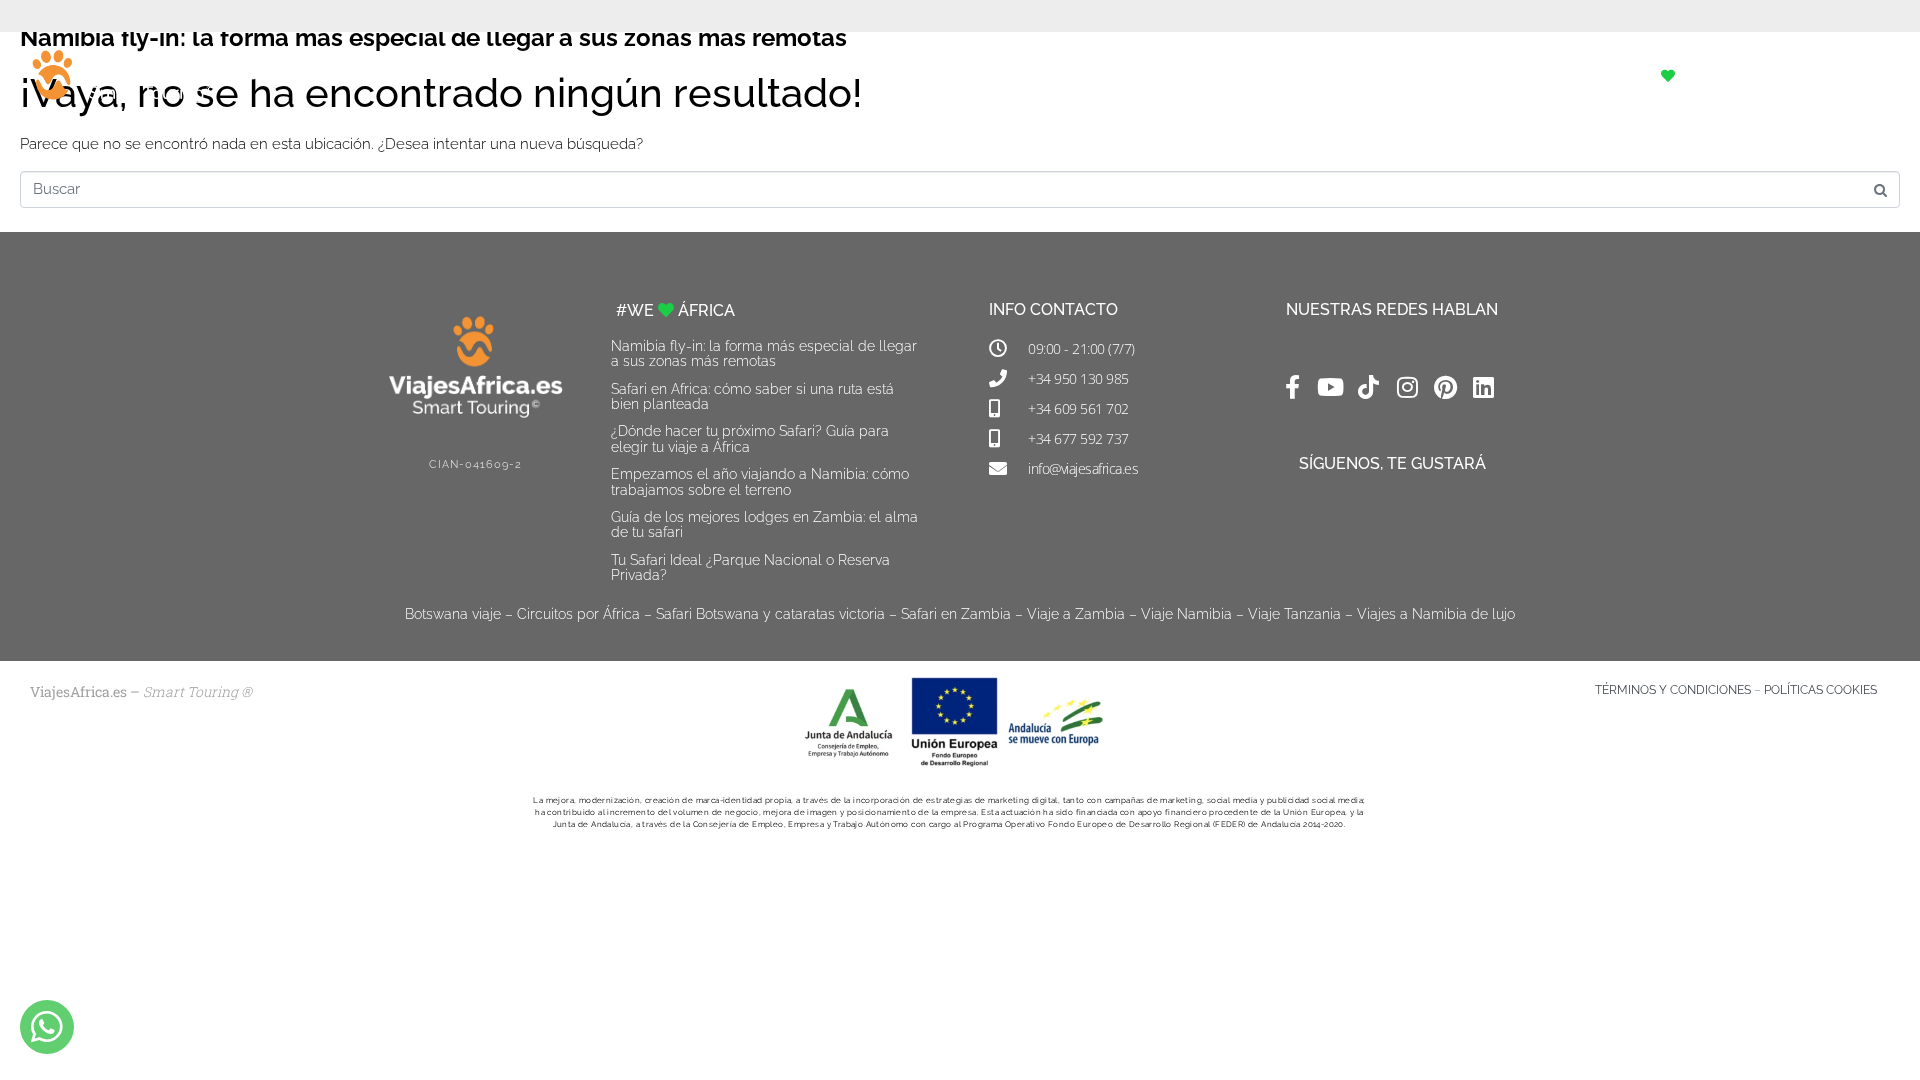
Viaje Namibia (1186, 614)
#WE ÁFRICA (1677, 76)
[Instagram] (1407, 387)
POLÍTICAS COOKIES (1820, 690)
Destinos (1540, 76)
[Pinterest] (1445, 387)
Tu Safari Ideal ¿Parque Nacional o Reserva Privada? (750, 567)
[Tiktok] (1369, 387)
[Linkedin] (1484, 387)
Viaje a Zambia (1076, 614)
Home (1156, 76)
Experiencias (1409, 76)
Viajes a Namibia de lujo (1436, 614)
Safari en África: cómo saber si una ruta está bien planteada (752, 396)
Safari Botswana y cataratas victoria (770, 614)
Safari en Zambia (956, 614)
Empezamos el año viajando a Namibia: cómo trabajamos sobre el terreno (760, 481)
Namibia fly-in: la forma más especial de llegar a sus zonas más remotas (764, 353)
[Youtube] (1330, 387)
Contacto (1817, 76)
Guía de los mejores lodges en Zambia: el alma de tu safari (764, 524)
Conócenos (1267, 76)
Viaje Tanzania (1294, 614)
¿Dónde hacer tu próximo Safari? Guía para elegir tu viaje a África (750, 438)
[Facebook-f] (1292, 387)
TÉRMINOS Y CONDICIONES (1673, 690)
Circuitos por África (578, 614)
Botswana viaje (453, 614)
